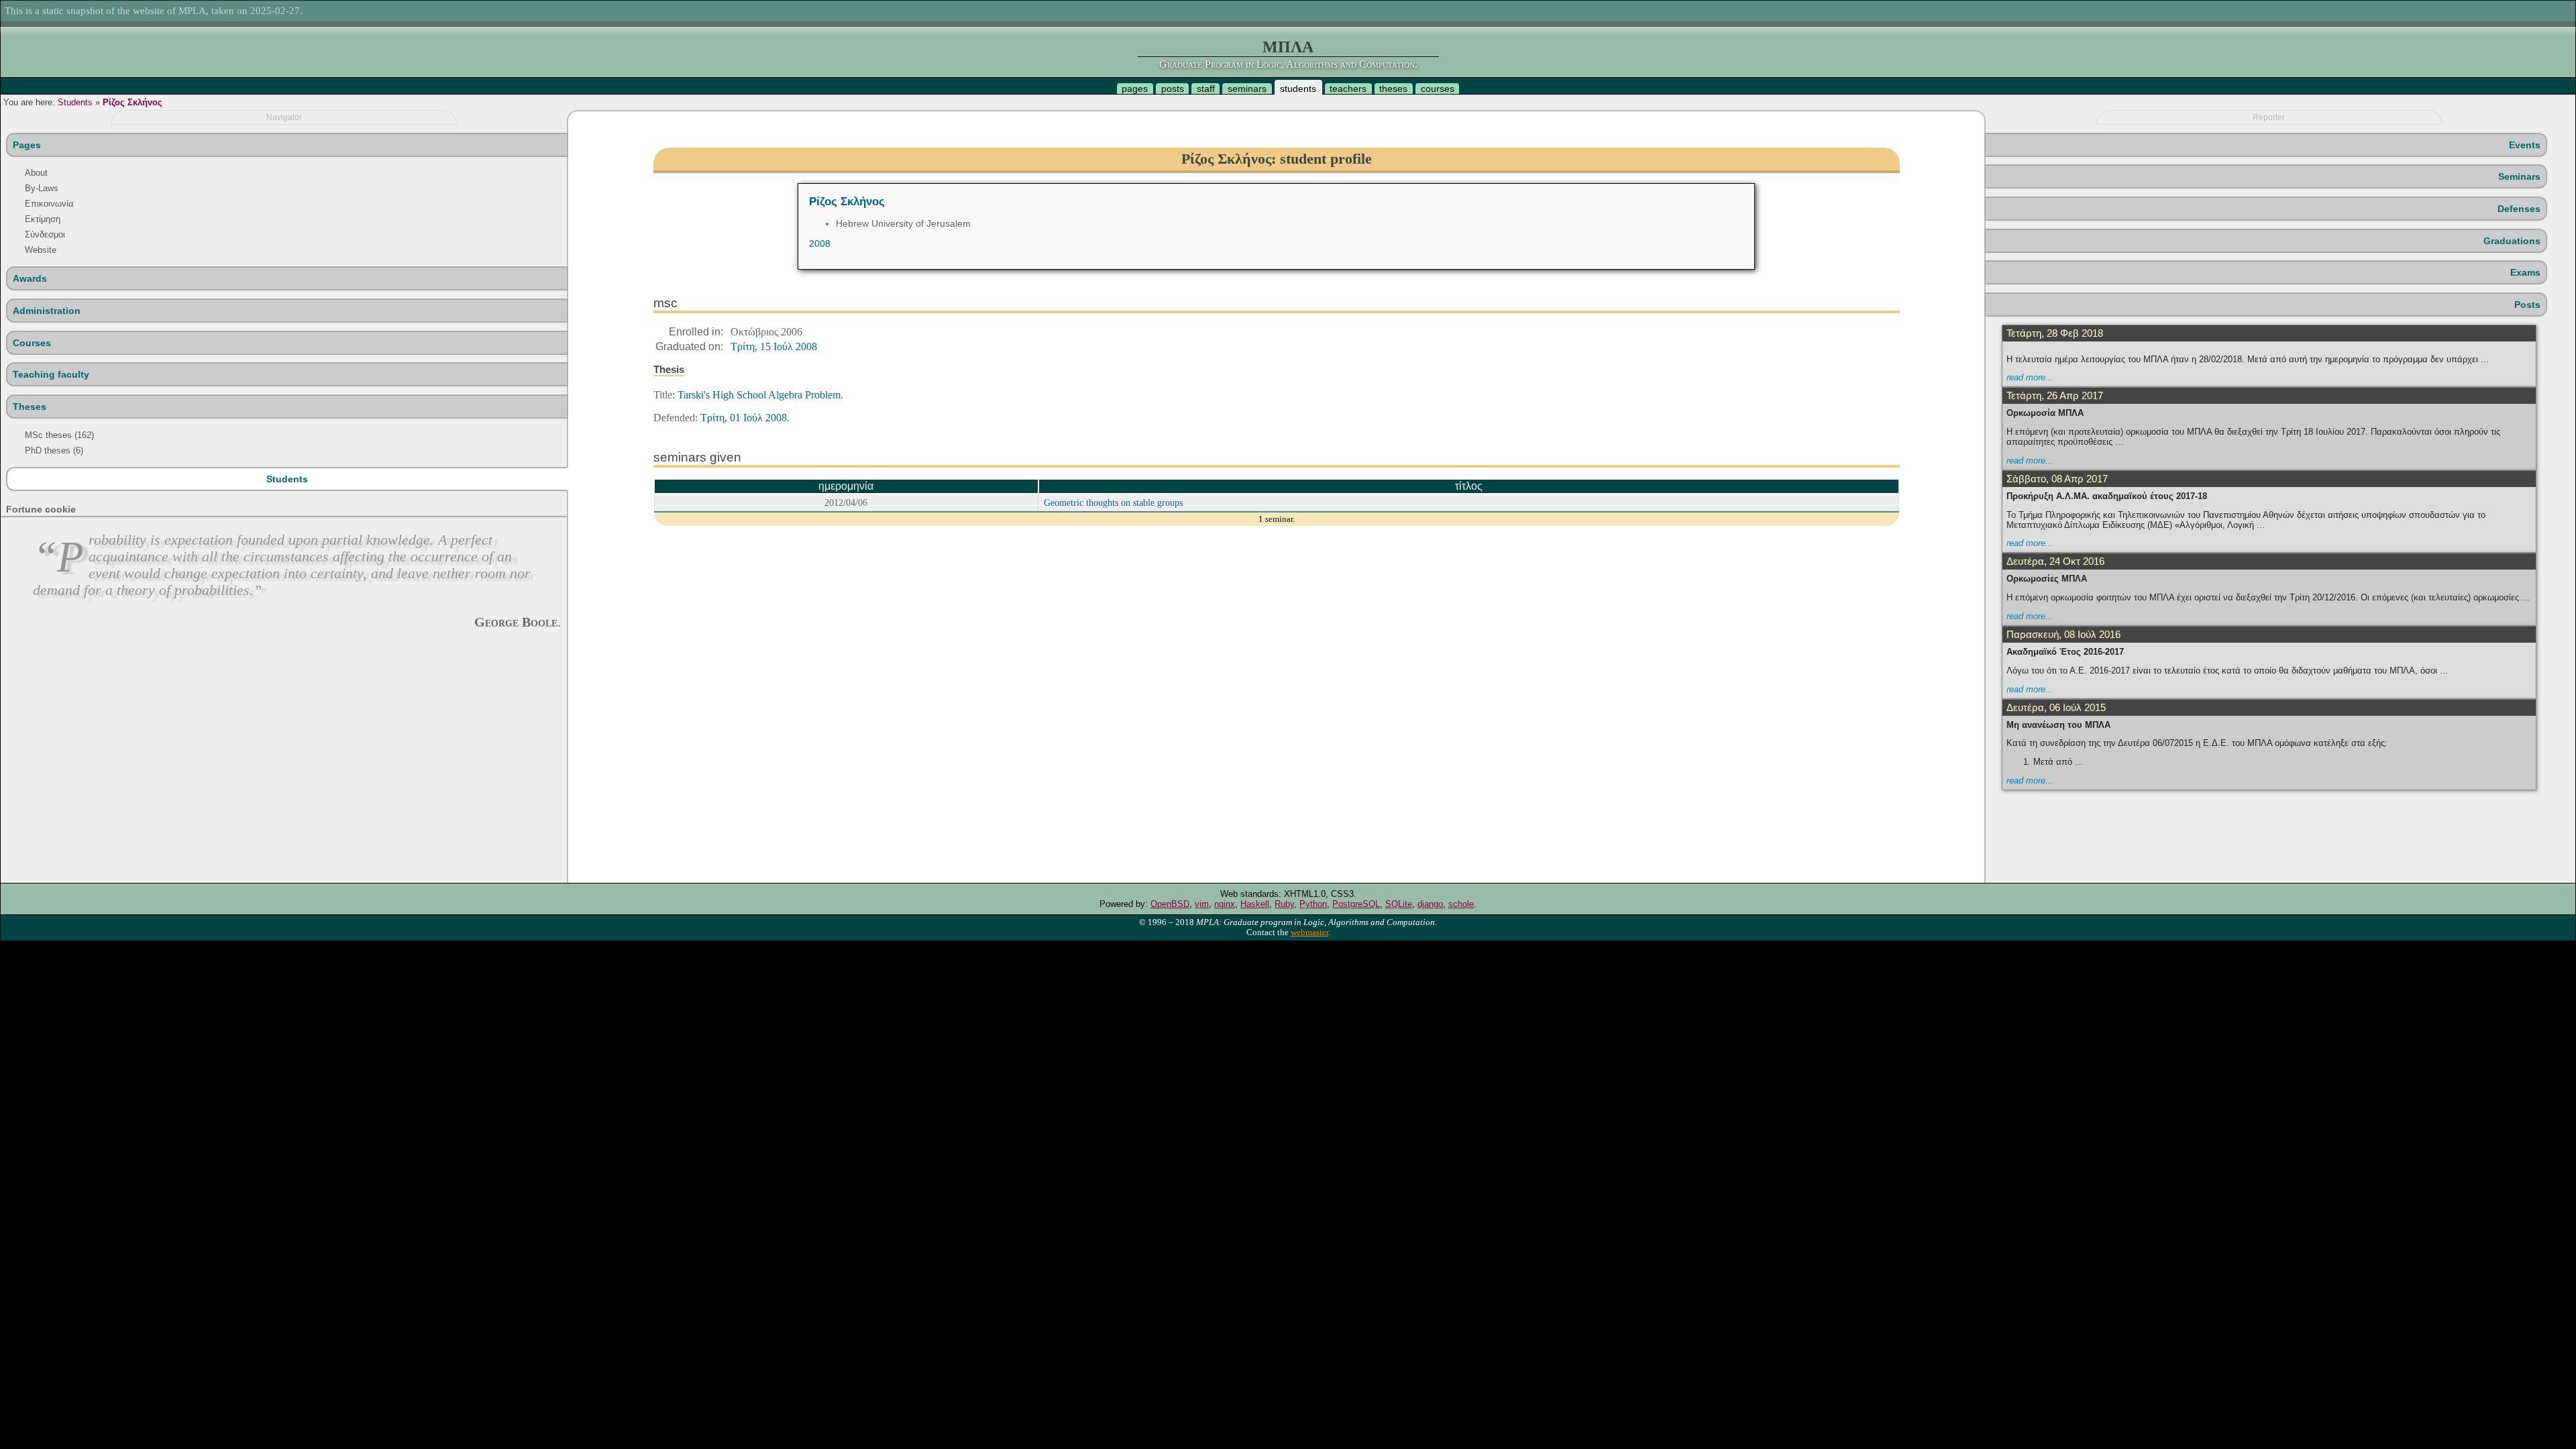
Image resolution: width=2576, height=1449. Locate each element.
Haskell (1255, 904)
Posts (2527, 305)
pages (1135, 89)
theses (1393, 89)
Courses (32, 343)
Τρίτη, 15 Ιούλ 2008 (774, 346)
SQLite (1399, 904)
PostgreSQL (1356, 904)
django (1430, 904)
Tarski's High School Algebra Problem (759, 395)
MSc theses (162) (59, 435)
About (36, 173)
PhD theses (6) (54, 450)
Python (1313, 904)
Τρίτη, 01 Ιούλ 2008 (744, 418)
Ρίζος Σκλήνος (132, 102)
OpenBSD (1170, 904)
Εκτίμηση (43, 219)
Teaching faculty (51, 374)
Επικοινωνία (49, 204)
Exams (2525, 272)
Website (41, 250)
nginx (1225, 904)
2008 (820, 244)
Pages (27, 145)
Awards (30, 278)
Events (2525, 145)
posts (1173, 89)
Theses (30, 407)
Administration (47, 311)
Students (75, 102)
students (1298, 89)
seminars (1247, 89)
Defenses (2519, 209)
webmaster (1309, 932)
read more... (2030, 377)
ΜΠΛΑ (1288, 47)
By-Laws (42, 188)
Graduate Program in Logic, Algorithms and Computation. (1288, 64)
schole (1461, 904)
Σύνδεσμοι (45, 234)
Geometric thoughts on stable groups (1113, 502)
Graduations (2512, 241)
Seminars (2519, 176)
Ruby (1284, 904)
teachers (1348, 89)
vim (1202, 904)
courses (1438, 89)
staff (1206, 89)
